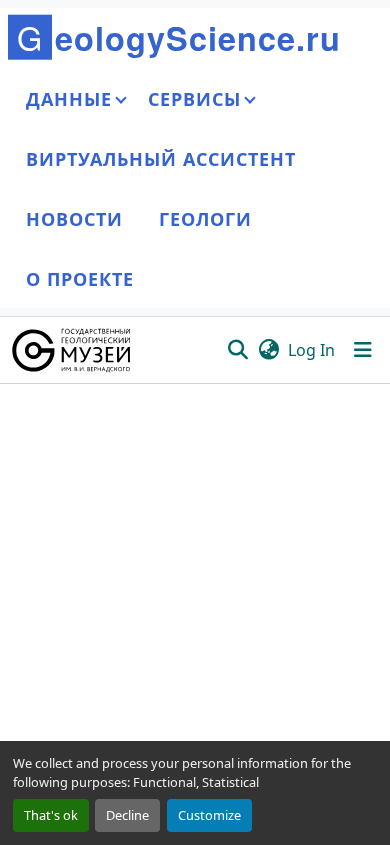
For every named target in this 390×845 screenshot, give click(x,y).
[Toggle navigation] (363, 350)
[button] (72, 350)
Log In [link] (311, 350)
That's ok (51, 815)
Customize (209, 815)
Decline (127, 815)
